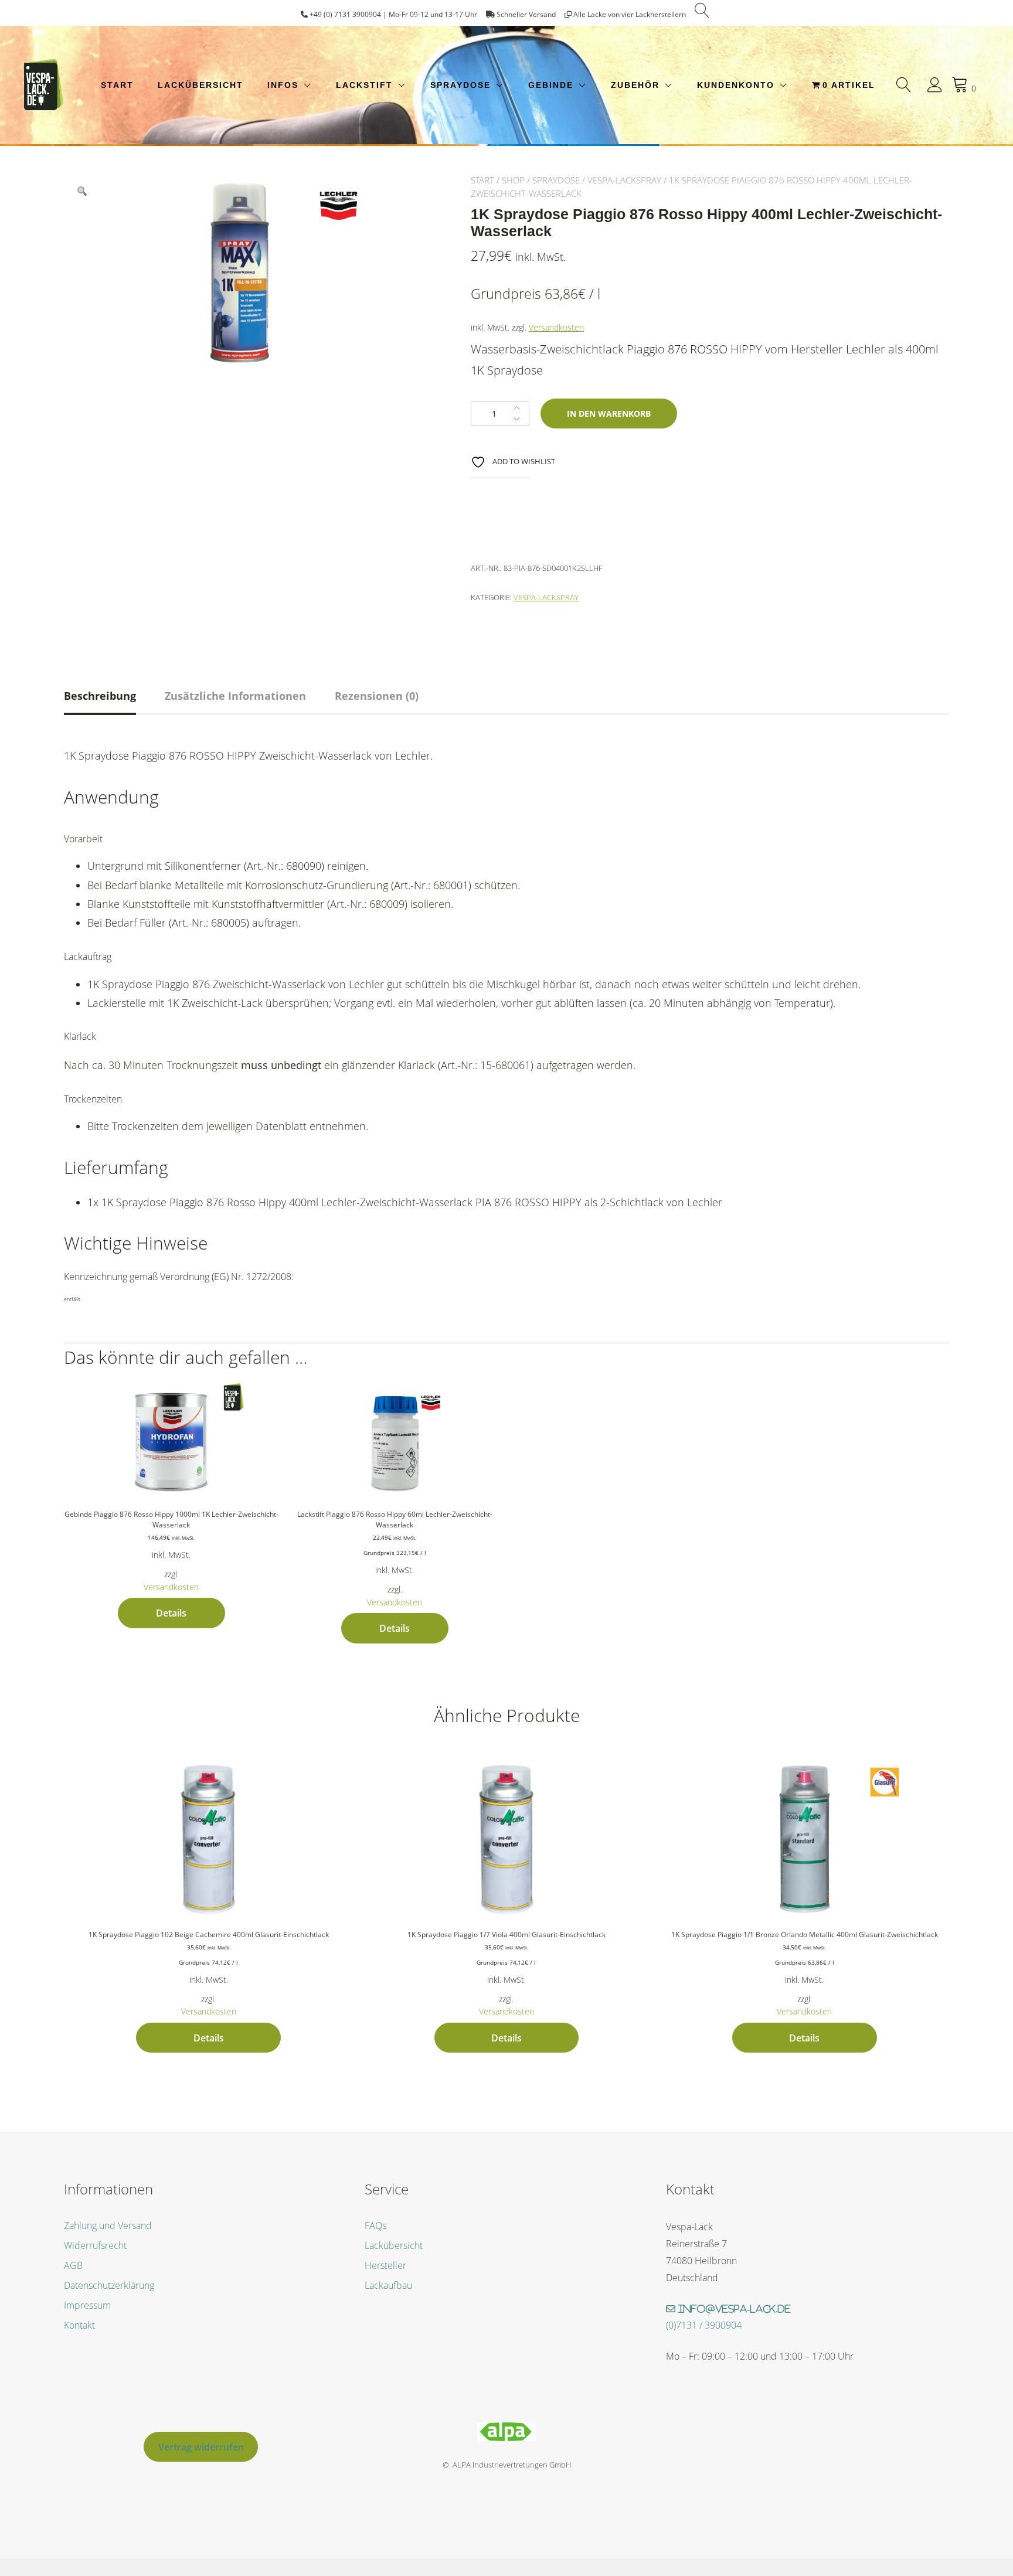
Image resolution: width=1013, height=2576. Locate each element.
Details (171, 1613)
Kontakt (79, 2325)
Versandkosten (556, 327)
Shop (513, 180)
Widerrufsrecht (95, 2245)
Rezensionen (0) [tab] (377, 696)
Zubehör (635, 85)
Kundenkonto (736, 85)
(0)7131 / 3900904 (704, 2325)
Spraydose (460, 85)
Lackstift (364, 85)
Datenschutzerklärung (109, 2285)
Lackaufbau (388, 2285)
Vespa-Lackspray (624, 180)
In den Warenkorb (609, 414)
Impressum (87, 2305)
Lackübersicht (200, 85)
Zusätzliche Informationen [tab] (235, 696)
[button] (82, 192)
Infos (283, 85)
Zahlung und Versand (108, 2225)
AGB (73, 2265)
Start (117, 85)
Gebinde (551, 85)
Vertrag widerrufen (201, 2447)
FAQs (375, 2225)
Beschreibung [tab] (100, 696)
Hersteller (385, 2265)
